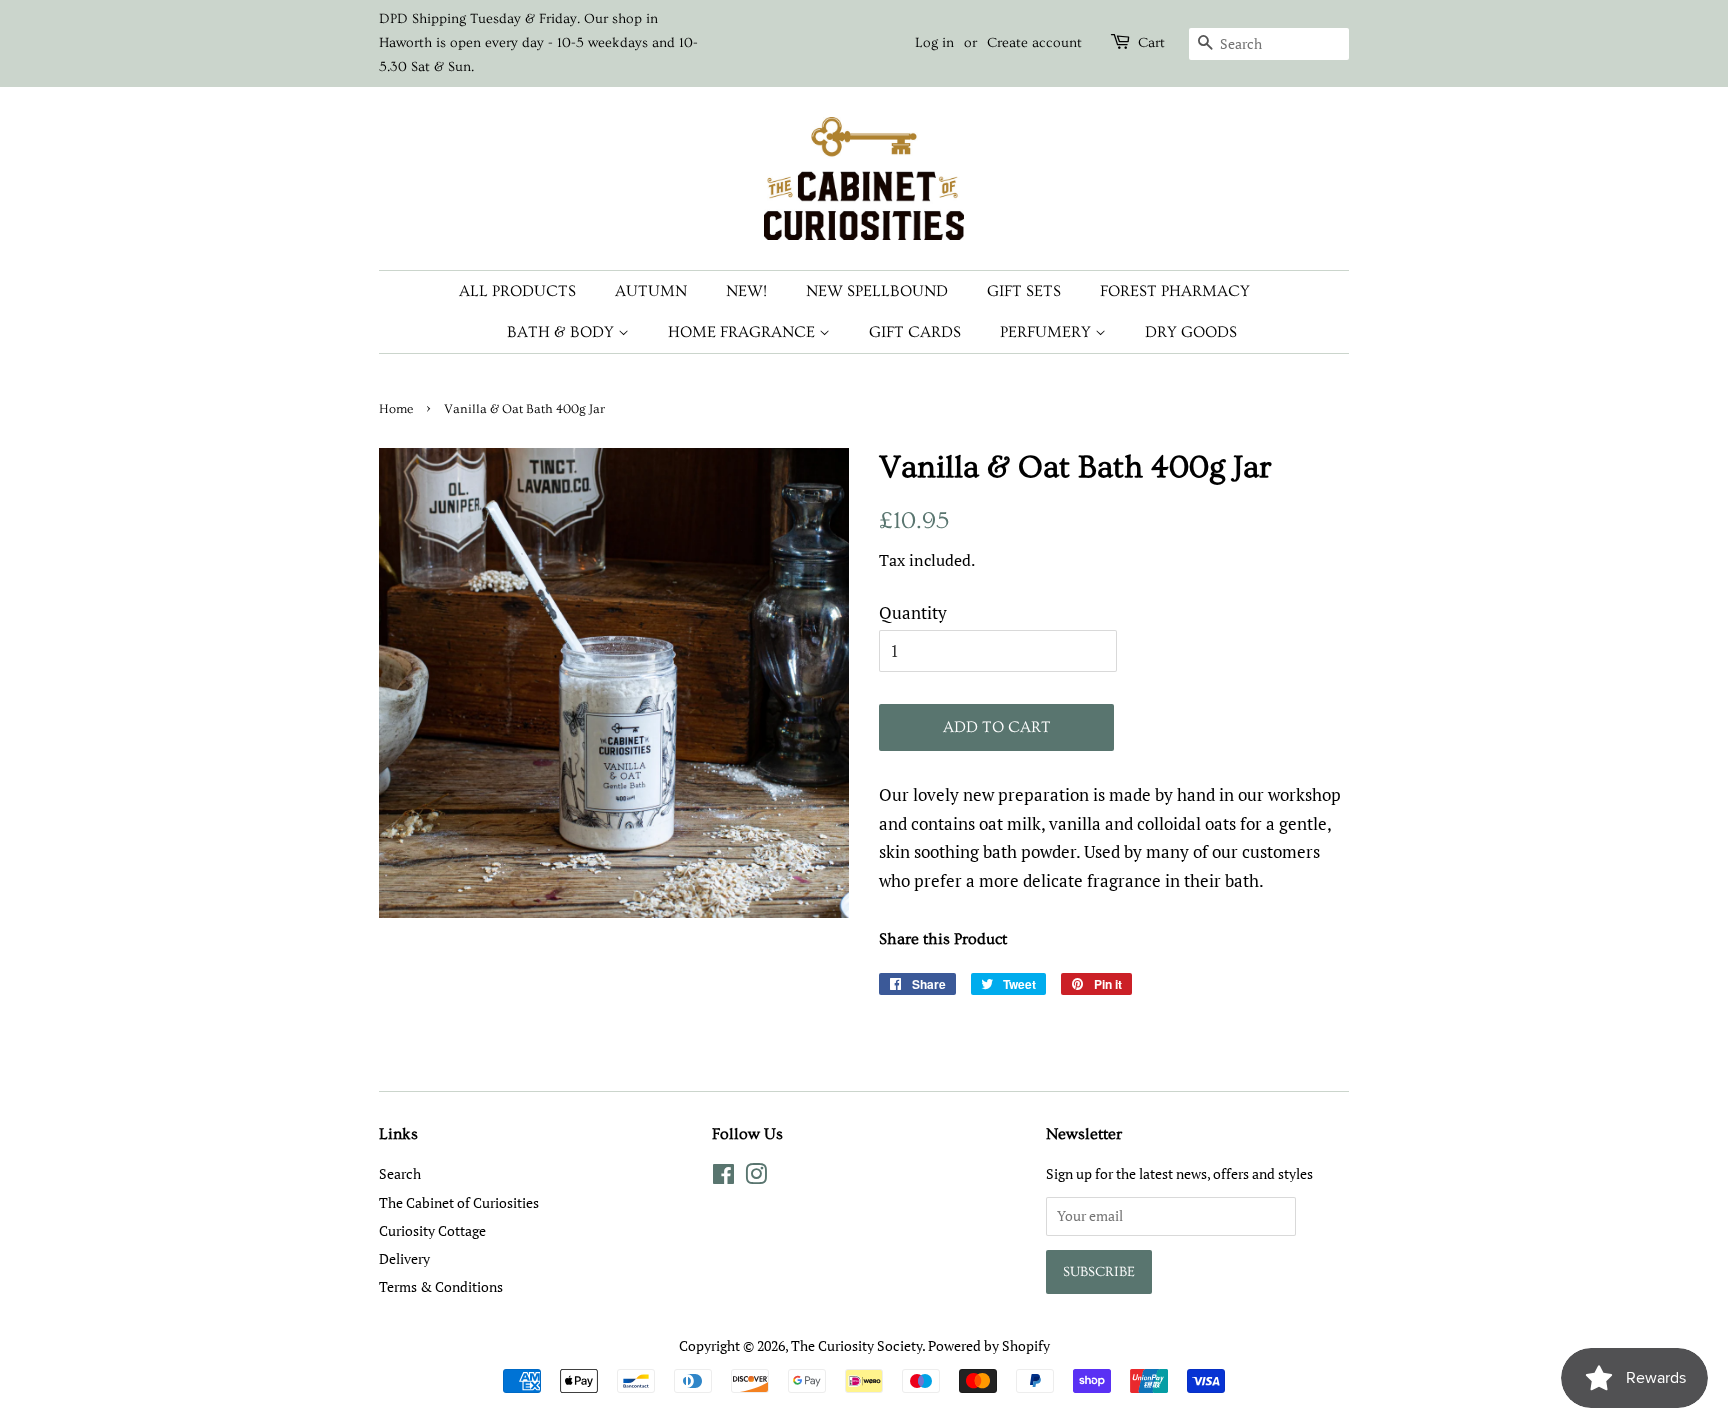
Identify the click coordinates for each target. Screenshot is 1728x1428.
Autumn (651, 291)
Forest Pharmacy (1175, 291)
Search (400, 1173)
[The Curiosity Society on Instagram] (756, 1177)
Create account (1034, 43)
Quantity (913, 612)
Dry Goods (1191, 332)
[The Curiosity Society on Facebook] (723, 1177)
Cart (1151, 43)
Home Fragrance (743, 332)
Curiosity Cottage (432, 1230)
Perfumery (1047, 332)
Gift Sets (1024, 291)
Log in (934, 43)
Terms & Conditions (441, 1286)
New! (746, 291)
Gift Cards (915, 332)
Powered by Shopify (989, 1345)
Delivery (404, 1258)
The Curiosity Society (856, 1345)
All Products (517, 291)
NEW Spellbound (877, 291)
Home (396, 409)
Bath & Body (562, 332)
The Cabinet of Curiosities (459, 1202)
